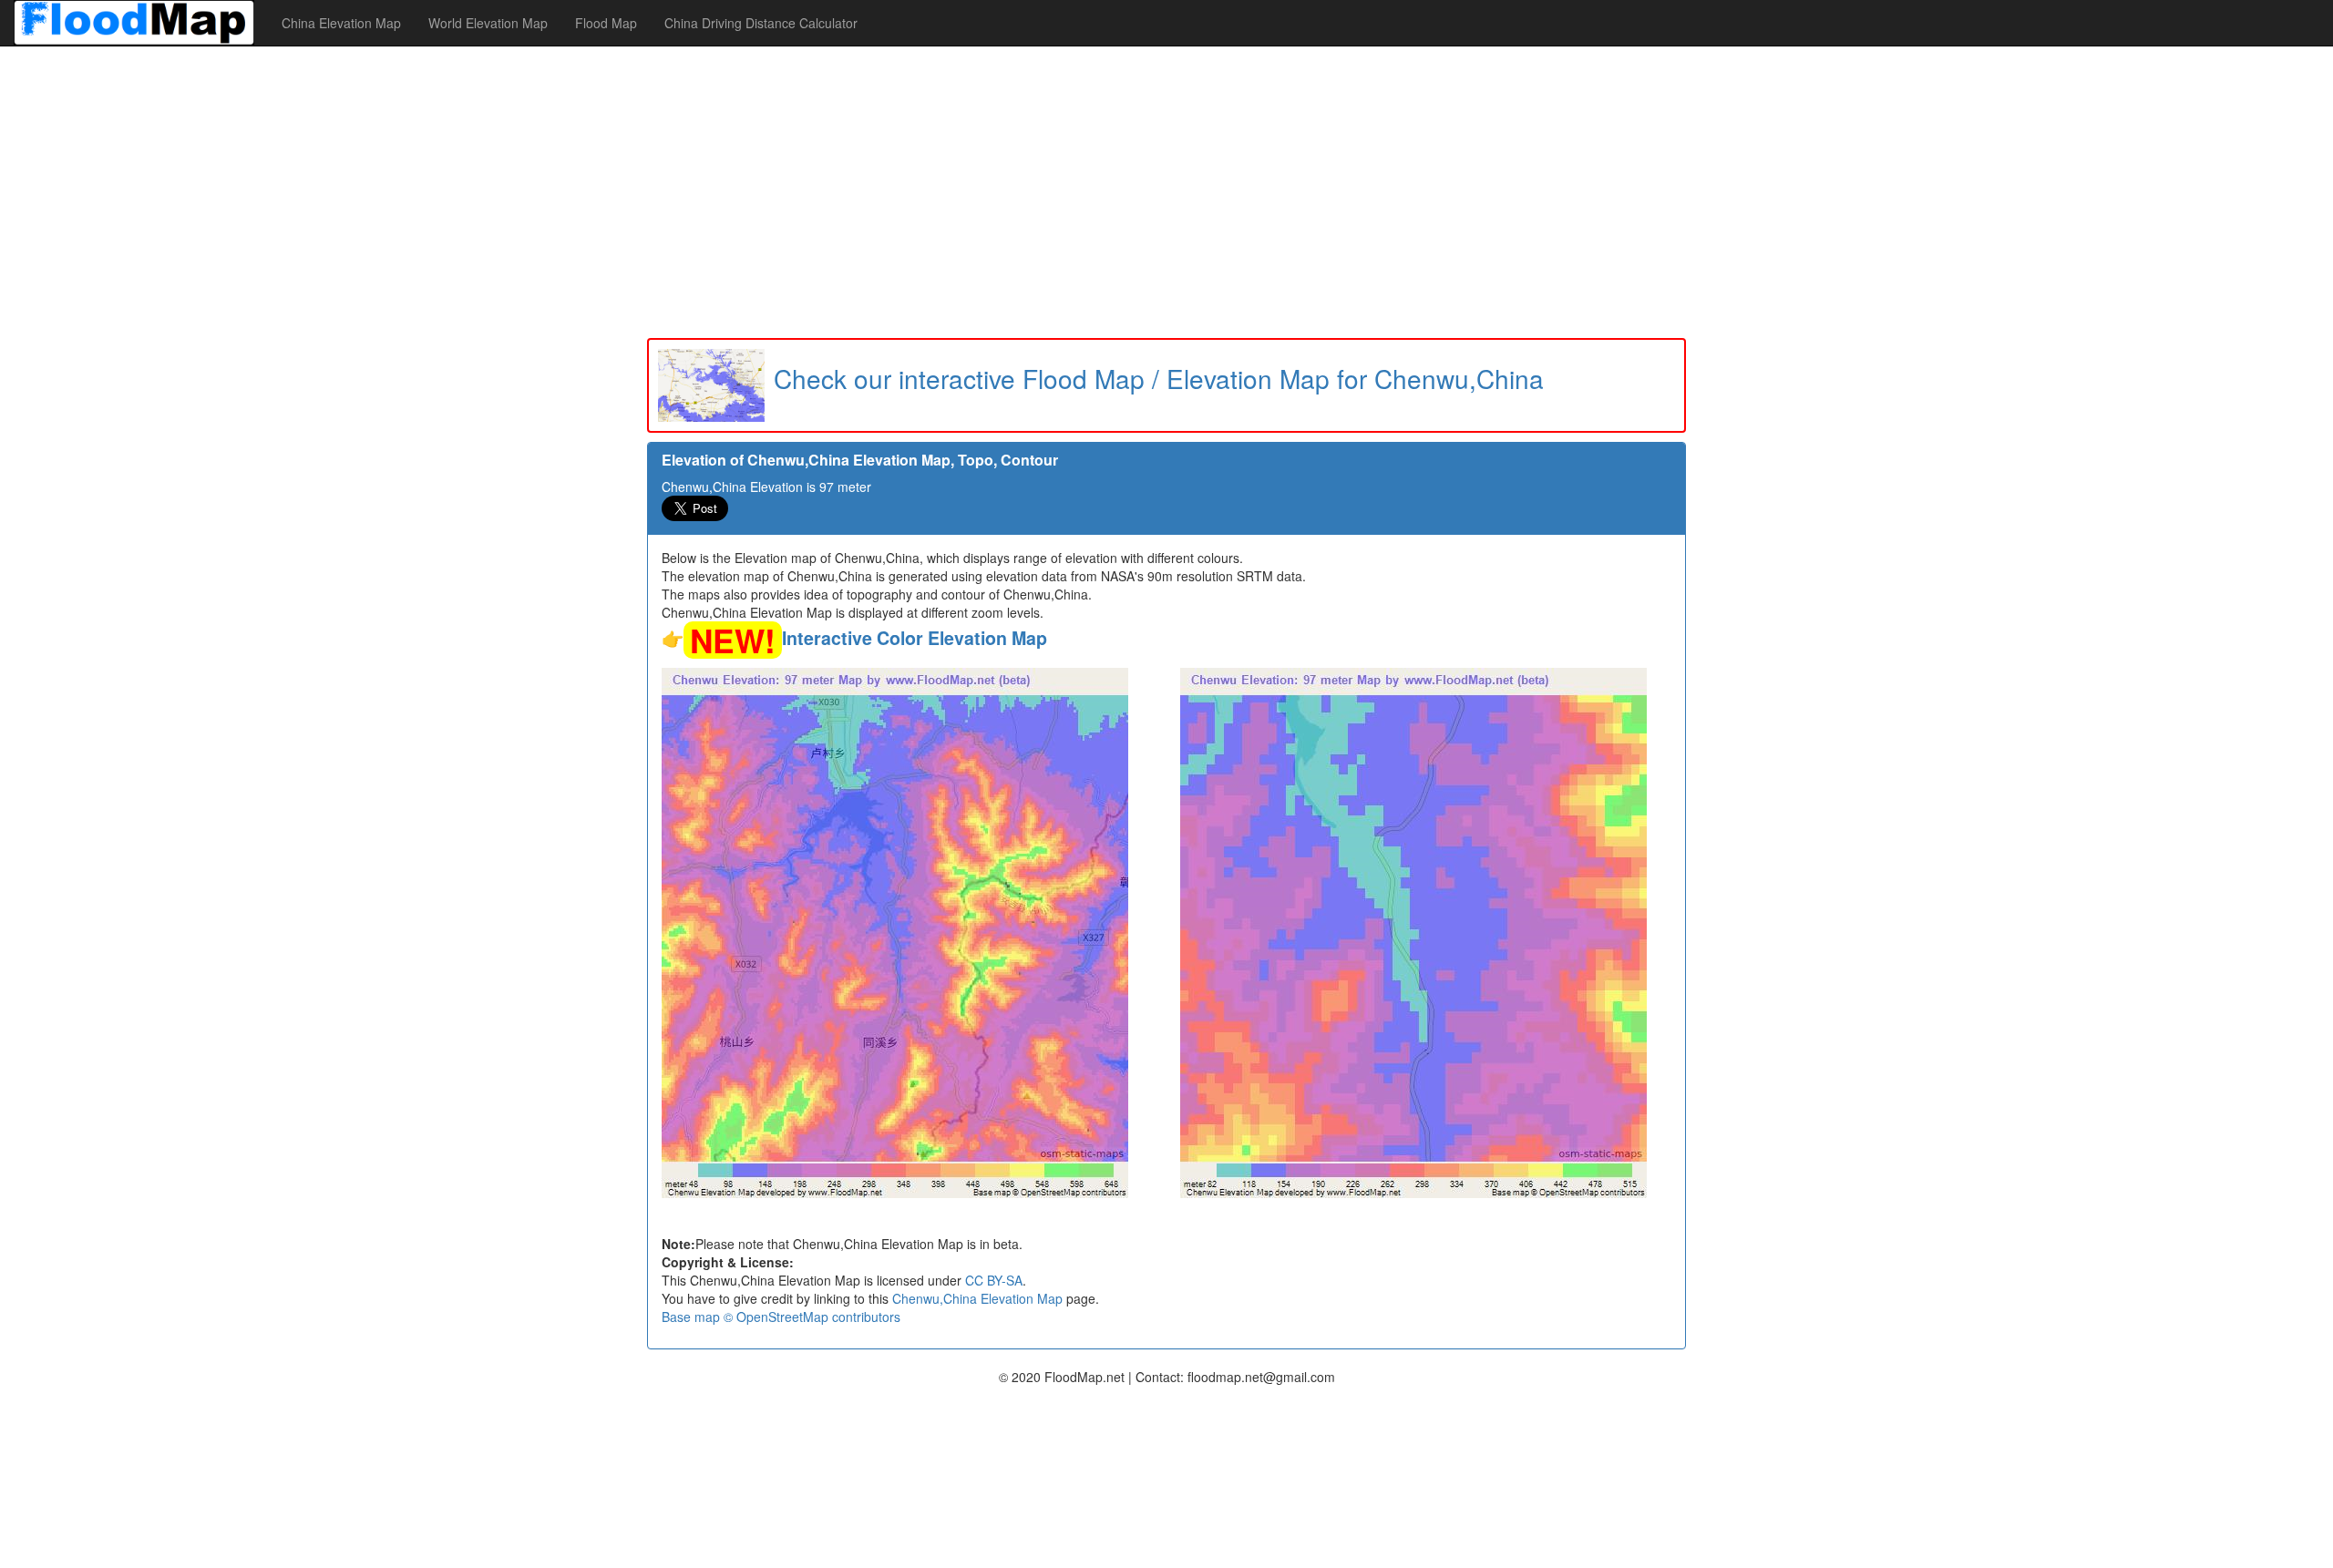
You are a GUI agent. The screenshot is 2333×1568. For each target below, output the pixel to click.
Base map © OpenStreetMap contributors (781, 1317)
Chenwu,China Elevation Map (977, 1298)
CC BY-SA (994, 1280)
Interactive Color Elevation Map (915, 638)
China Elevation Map (341, 23)
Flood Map (606, 23)
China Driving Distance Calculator (761, 23)
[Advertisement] (1166, 192)
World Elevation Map (488, 23)
